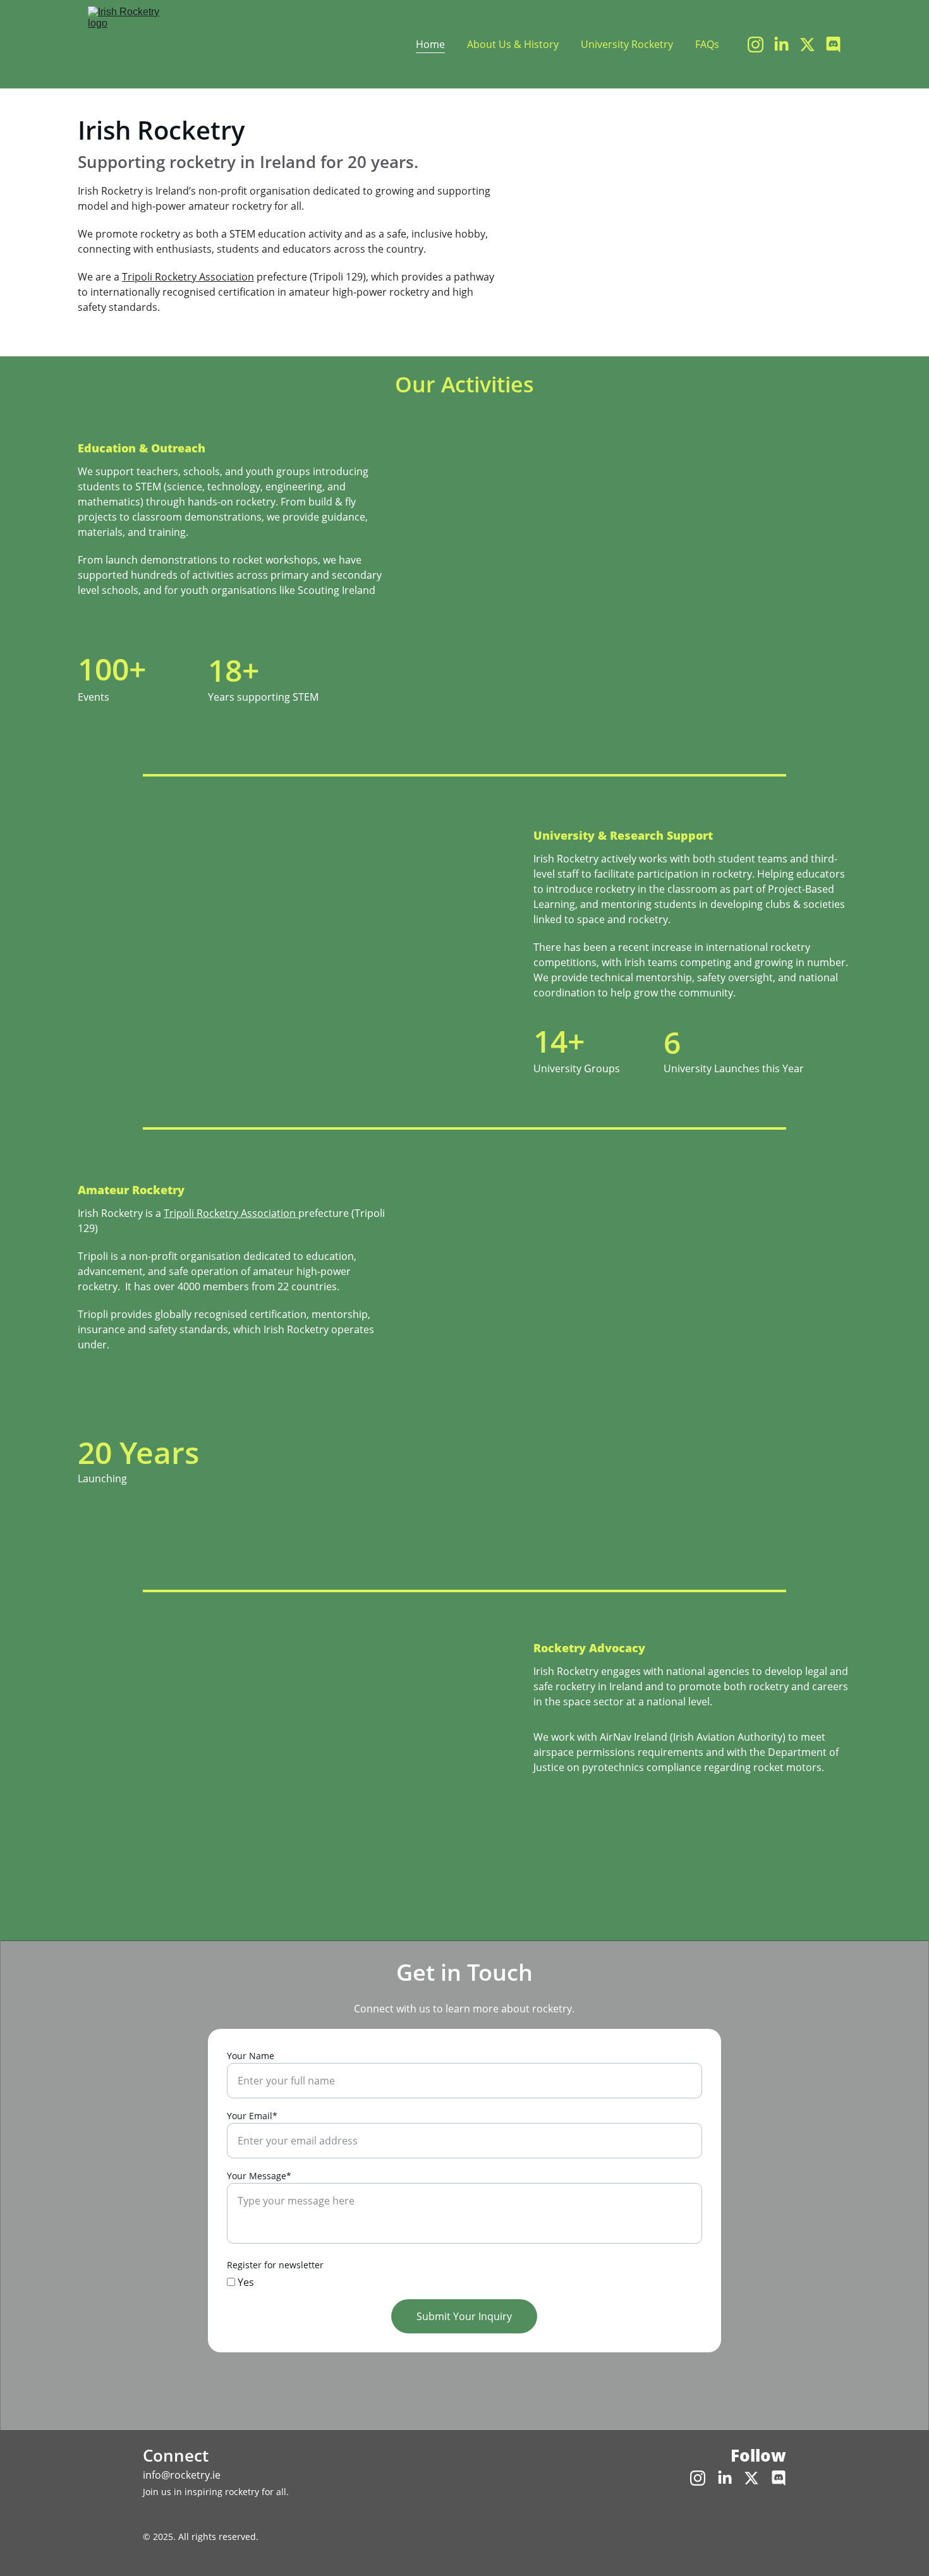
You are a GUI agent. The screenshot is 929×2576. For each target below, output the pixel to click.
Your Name (251, 2056)
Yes (245, 2282)
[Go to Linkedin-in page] (786, 45)
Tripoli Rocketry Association (188, 277)
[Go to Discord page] (833, 45)
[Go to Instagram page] (761, 45)
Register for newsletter (275, 2265)
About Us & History (513, 44)
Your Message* (259, 2176)
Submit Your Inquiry (464, 2316)
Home (430, 44)
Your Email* (252, 2116)
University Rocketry (627, 44)
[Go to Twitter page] (812, 45)
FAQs (707, 44)
